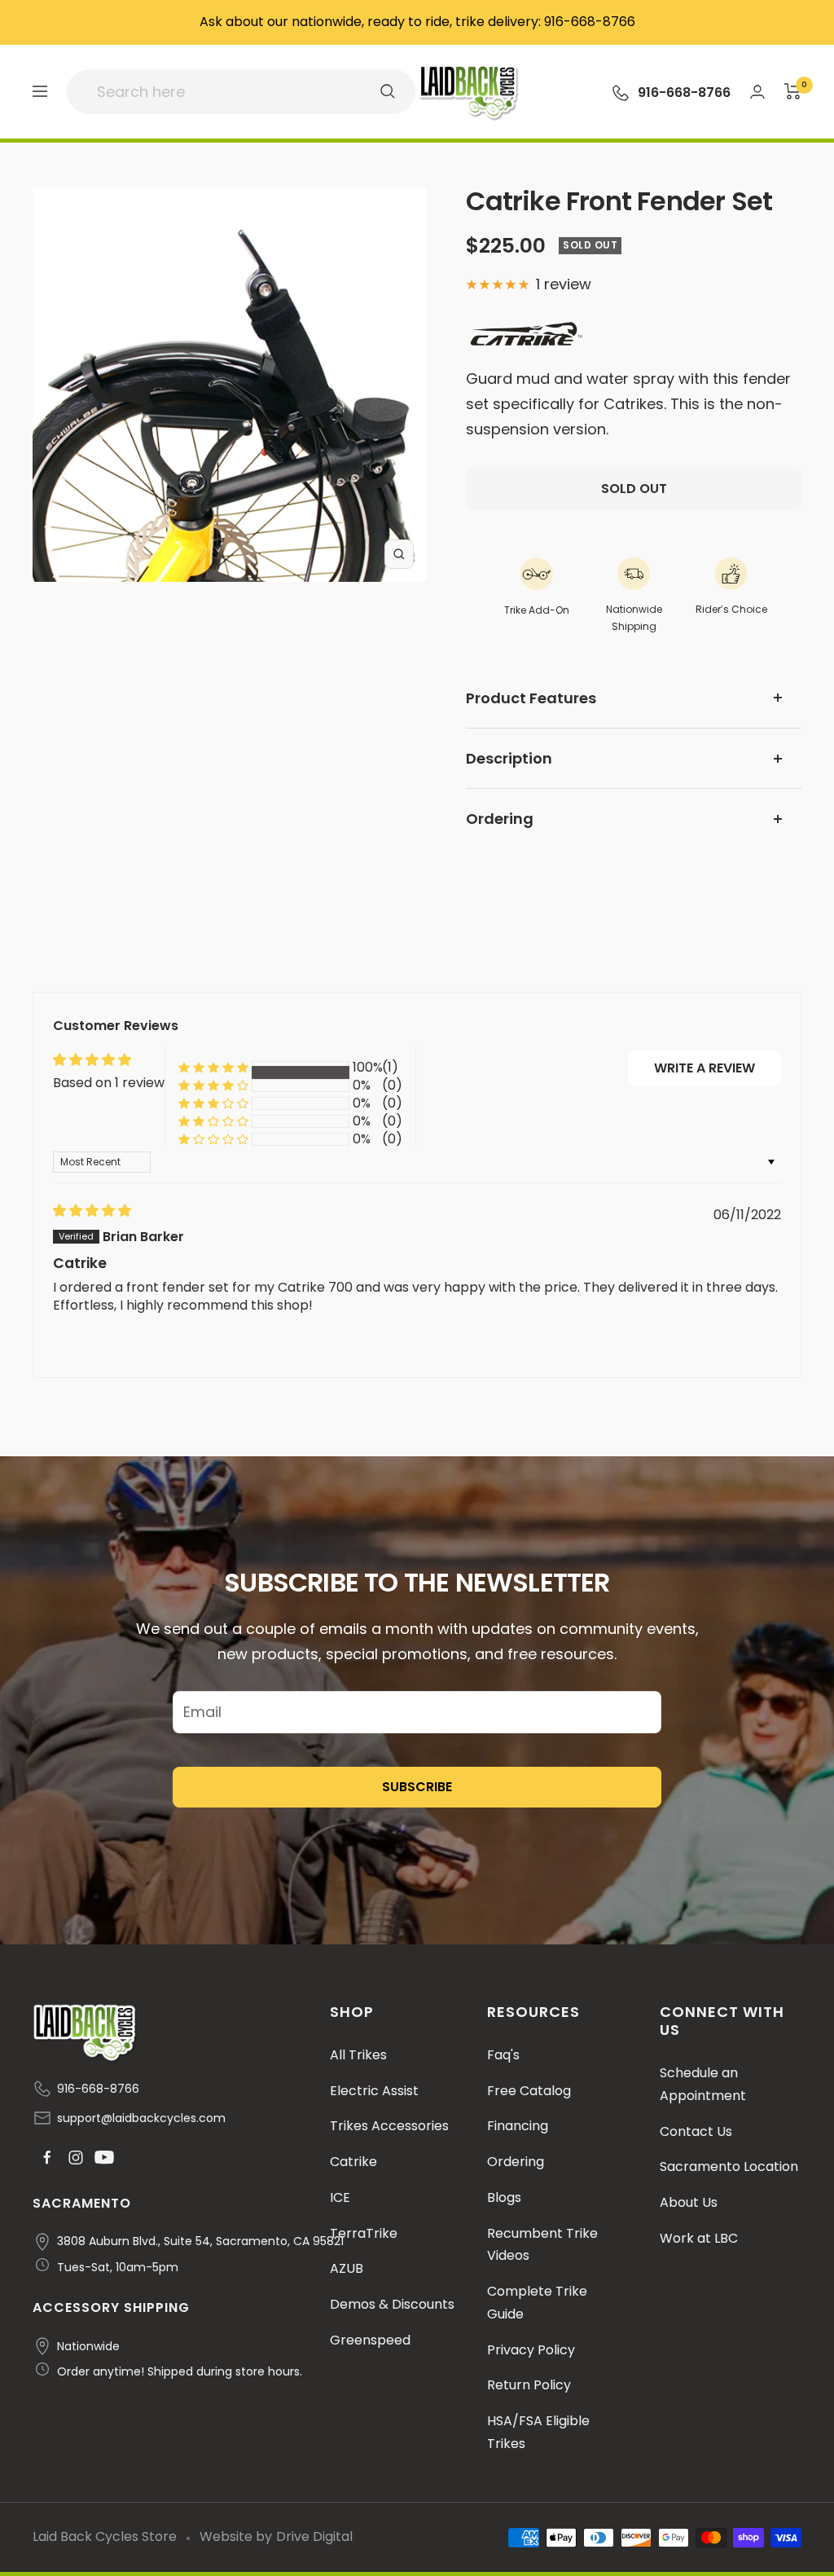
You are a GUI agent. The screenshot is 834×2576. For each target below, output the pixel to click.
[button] (213, 1068)
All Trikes (358, 2055)
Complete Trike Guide (537, 2303)
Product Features (531, 698)
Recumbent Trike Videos (542, 2245)
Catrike (353, 2162)
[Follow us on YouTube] (104, 2158)
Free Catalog (529, 2091)
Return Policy (529, 2385)
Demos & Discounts (392, 2304)
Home (52, 164)
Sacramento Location (729, 2166)
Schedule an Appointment (703, 2084)
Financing (518, 2126)
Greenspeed (370, 2340)
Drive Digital (314, 2536)
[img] (92, 1211)
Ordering (500, 819)
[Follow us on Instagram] (75, 2158)
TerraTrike (364, 2233)
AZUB (347, 2268)
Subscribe (417, 1787)
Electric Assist (374, 2091)
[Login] (757, 92)
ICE (340, 2197)
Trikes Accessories (389, 2126)
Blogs (504, 2197)
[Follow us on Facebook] (47, 2158)
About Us (689, 2202)
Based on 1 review (109, 1083)
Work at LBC (699, 2238)
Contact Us (696, 2131)
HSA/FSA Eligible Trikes (538, 2432)
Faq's (503, 2055)
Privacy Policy (531, 2350)
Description (509, 758)
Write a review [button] (705, 1068)
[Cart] (793, 91)
